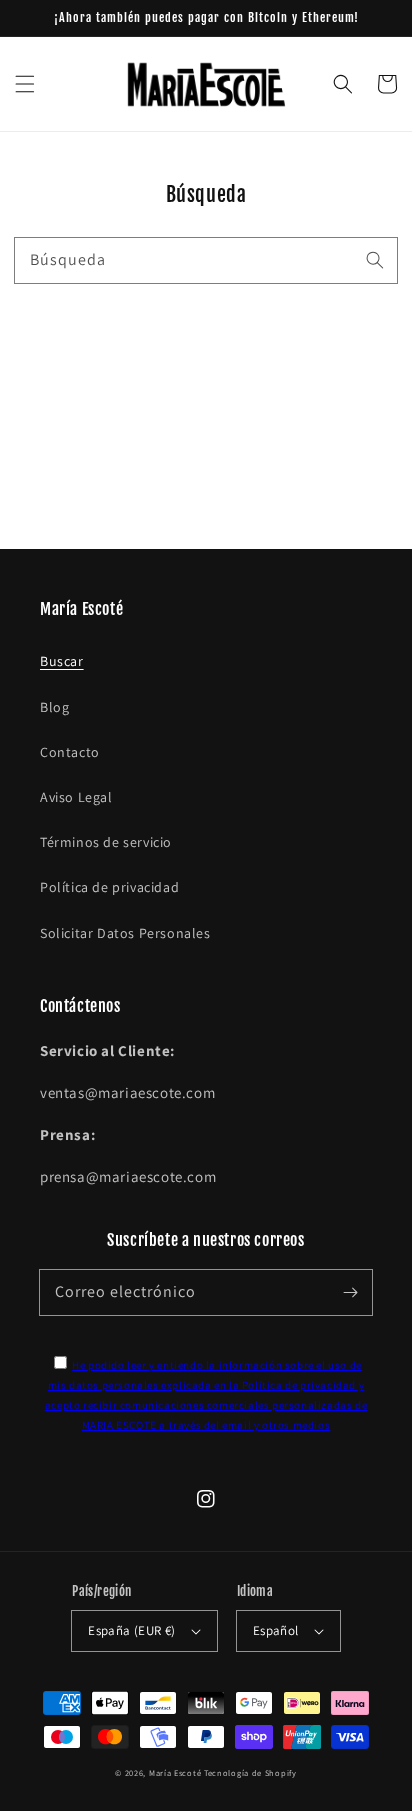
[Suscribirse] (350, 1292)
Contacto (70, 752)
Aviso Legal (76, 797)
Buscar (62, 661)
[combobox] (206, 260)
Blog (54, 707)
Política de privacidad (109, 887)
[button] (25, 84)
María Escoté (175, 1772)
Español (276, 1630)
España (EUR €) (132, 1630)
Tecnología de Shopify (250, 1772)
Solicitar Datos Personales (125, 933)
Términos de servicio (106, 842)
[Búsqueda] (375, 260)
